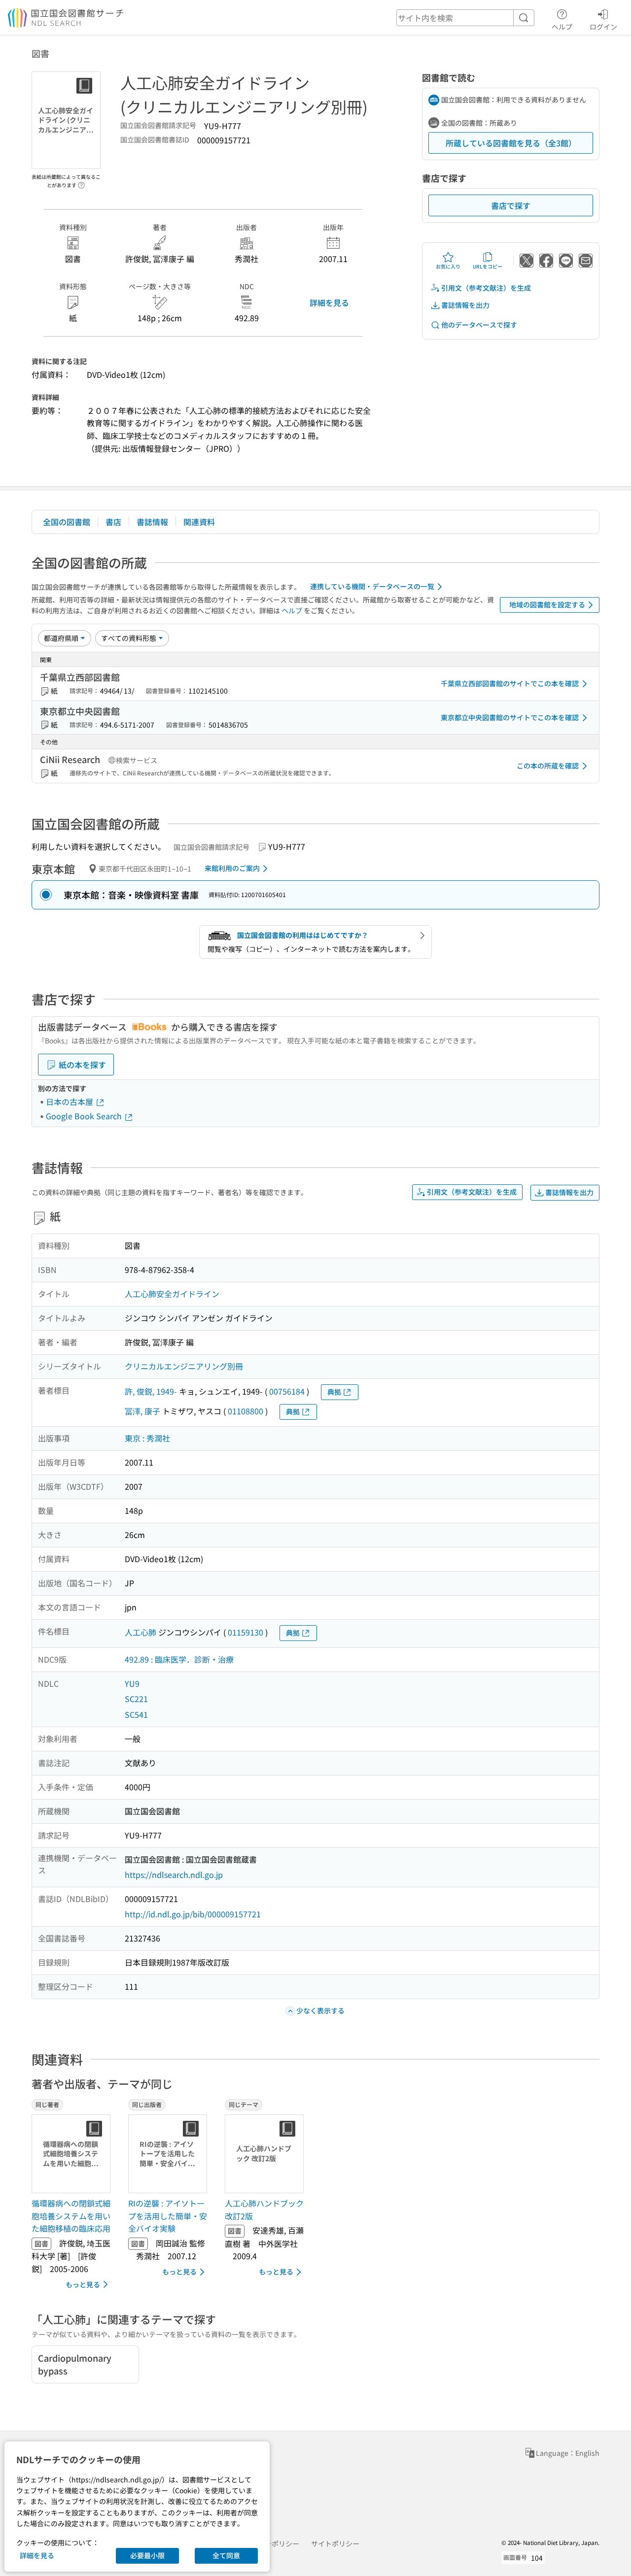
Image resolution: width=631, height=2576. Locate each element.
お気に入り (448, 266)
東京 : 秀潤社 (147, 1438)
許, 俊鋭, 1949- (151, 1391)
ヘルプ (562, 26)
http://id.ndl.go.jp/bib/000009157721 (193, 1914)
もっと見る (83, 2284)
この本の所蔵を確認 (548, 766)
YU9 (132, 1683)
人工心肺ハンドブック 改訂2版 (264, 2209)
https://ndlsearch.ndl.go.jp (174, 1874)
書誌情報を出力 (465, 305)
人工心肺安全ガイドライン (172, 1294)
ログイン (603, 26)
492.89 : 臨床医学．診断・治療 (179, 1659)
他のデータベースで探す (479, 325)
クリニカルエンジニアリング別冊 (184, 1366)
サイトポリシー (335, 2543)
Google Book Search (85, 1116)
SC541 (136, 1714)
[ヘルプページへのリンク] (81, 182)
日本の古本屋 (70, 1102)
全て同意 (226, 2555)
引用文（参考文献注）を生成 (486, 288)
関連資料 (199, 522)
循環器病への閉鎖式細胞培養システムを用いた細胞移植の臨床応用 (71, 2216)
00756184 (287, 1391)
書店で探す (511, 205)
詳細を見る (329, 302)
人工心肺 (140, 1632)
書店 (113, 522)
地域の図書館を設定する (547, 604)
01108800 (245, 1411)
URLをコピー (488, 266)
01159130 (245, 1632)
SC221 (136, 1699)
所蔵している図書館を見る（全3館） (511, 143)
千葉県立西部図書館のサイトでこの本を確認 (510, 683)
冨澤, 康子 (142, 1411)
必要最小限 (147, 2555)
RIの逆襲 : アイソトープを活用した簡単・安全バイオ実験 (168, 2216)
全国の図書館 (67, 522)
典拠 (334, 1392)
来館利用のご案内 (232, 868)
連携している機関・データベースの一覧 (372, 586)
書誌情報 (152, 522)
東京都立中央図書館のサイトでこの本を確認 (510, 717)
